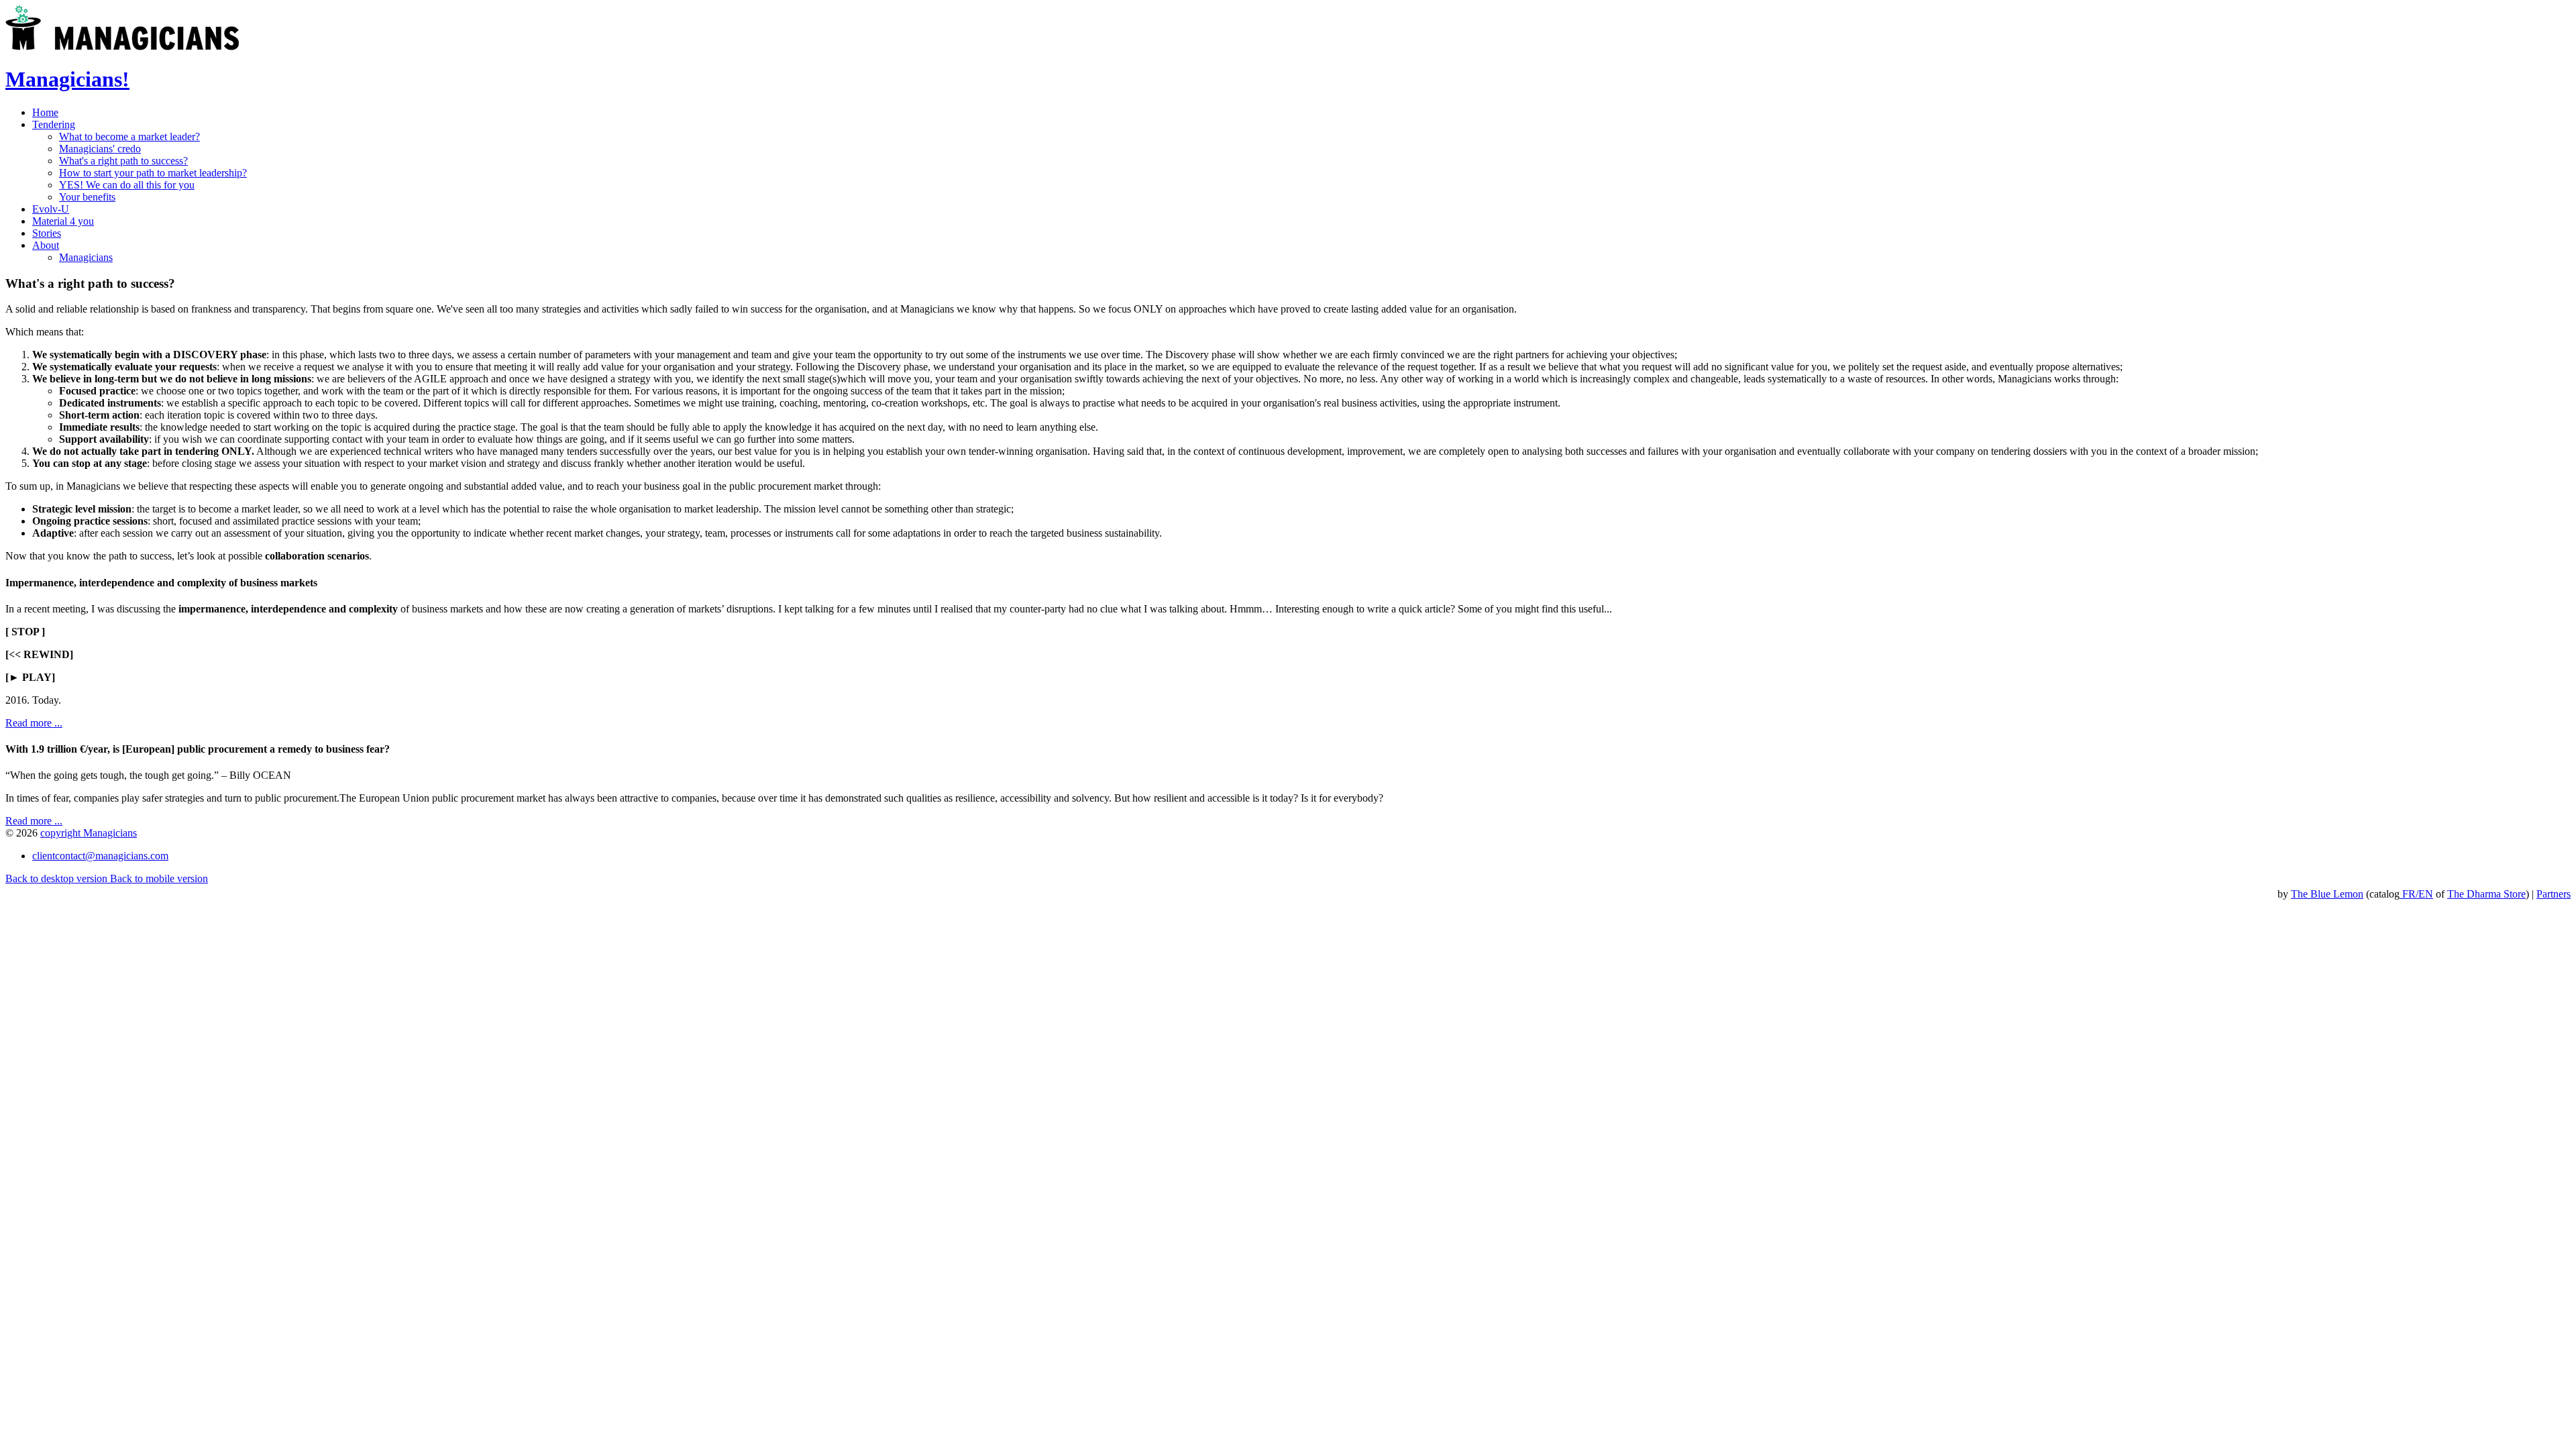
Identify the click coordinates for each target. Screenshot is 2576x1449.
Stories (47, 233)
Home (45, 112)
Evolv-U (51, 209)
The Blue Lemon (2327, 894)
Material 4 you (63, 221)
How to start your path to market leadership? (153, 173)
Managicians (86, 257)
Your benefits (87, 197)
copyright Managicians (89, 833)
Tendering (54, 124)
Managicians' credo (100, 149)
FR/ (2409, 894)
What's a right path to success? (123, 161)
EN (2426, 894)
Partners (2554, 894)
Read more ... (34, 723)
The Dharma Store (2486, 894)
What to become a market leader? (129, 137)
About (46, 245)
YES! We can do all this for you (127, 185)
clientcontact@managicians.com (100, 856)
